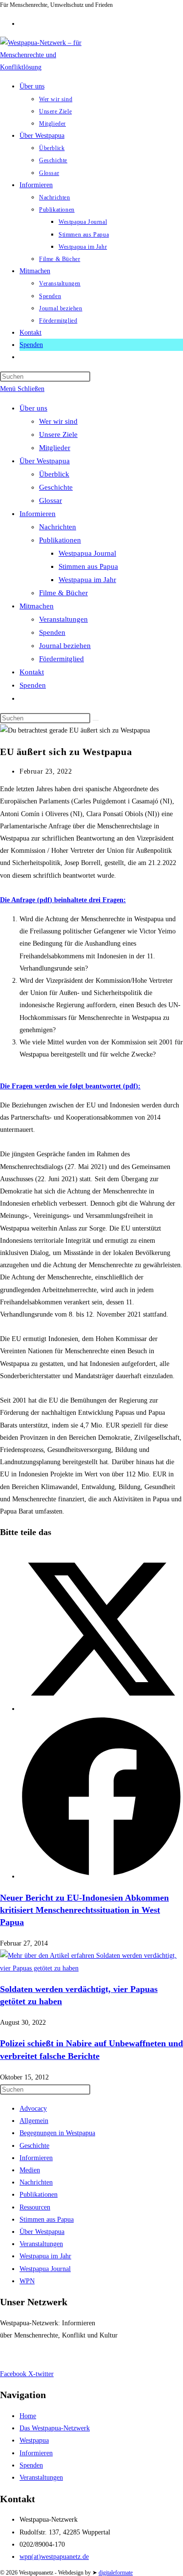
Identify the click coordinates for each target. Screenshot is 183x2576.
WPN (27, 2281)
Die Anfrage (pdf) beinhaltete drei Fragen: (63, 900)
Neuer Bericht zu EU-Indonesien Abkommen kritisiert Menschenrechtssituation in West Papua (84, 1910)
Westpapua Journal (87, 553)
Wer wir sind (58, 421)
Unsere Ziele (58, 434)
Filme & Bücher (63, 593)
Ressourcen (35, 2207)
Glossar (51, 500)
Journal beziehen (65, 646)
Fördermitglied (61, 659)
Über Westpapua (45, 461)
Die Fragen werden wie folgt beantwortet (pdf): (70, 1086)
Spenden (52, 632)
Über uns (33, 408)
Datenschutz (53, 2354)
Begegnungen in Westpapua (57, 2133)
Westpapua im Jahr (87, 580)
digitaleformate (116, 2573)
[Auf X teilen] (101, 1709)
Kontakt (32, 672)
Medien (30, 2170)
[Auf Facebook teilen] (101, 1876)
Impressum (15, 2354)
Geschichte (56, 487)
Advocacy (33, 2109)
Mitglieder (55, 448)
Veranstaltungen (63, 619)
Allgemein (34, 2121)
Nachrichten (58, 527)
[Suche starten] (96, 720)
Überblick (54, 474)
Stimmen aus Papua (88, 566)
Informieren (38, 514)
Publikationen (60, 540)
